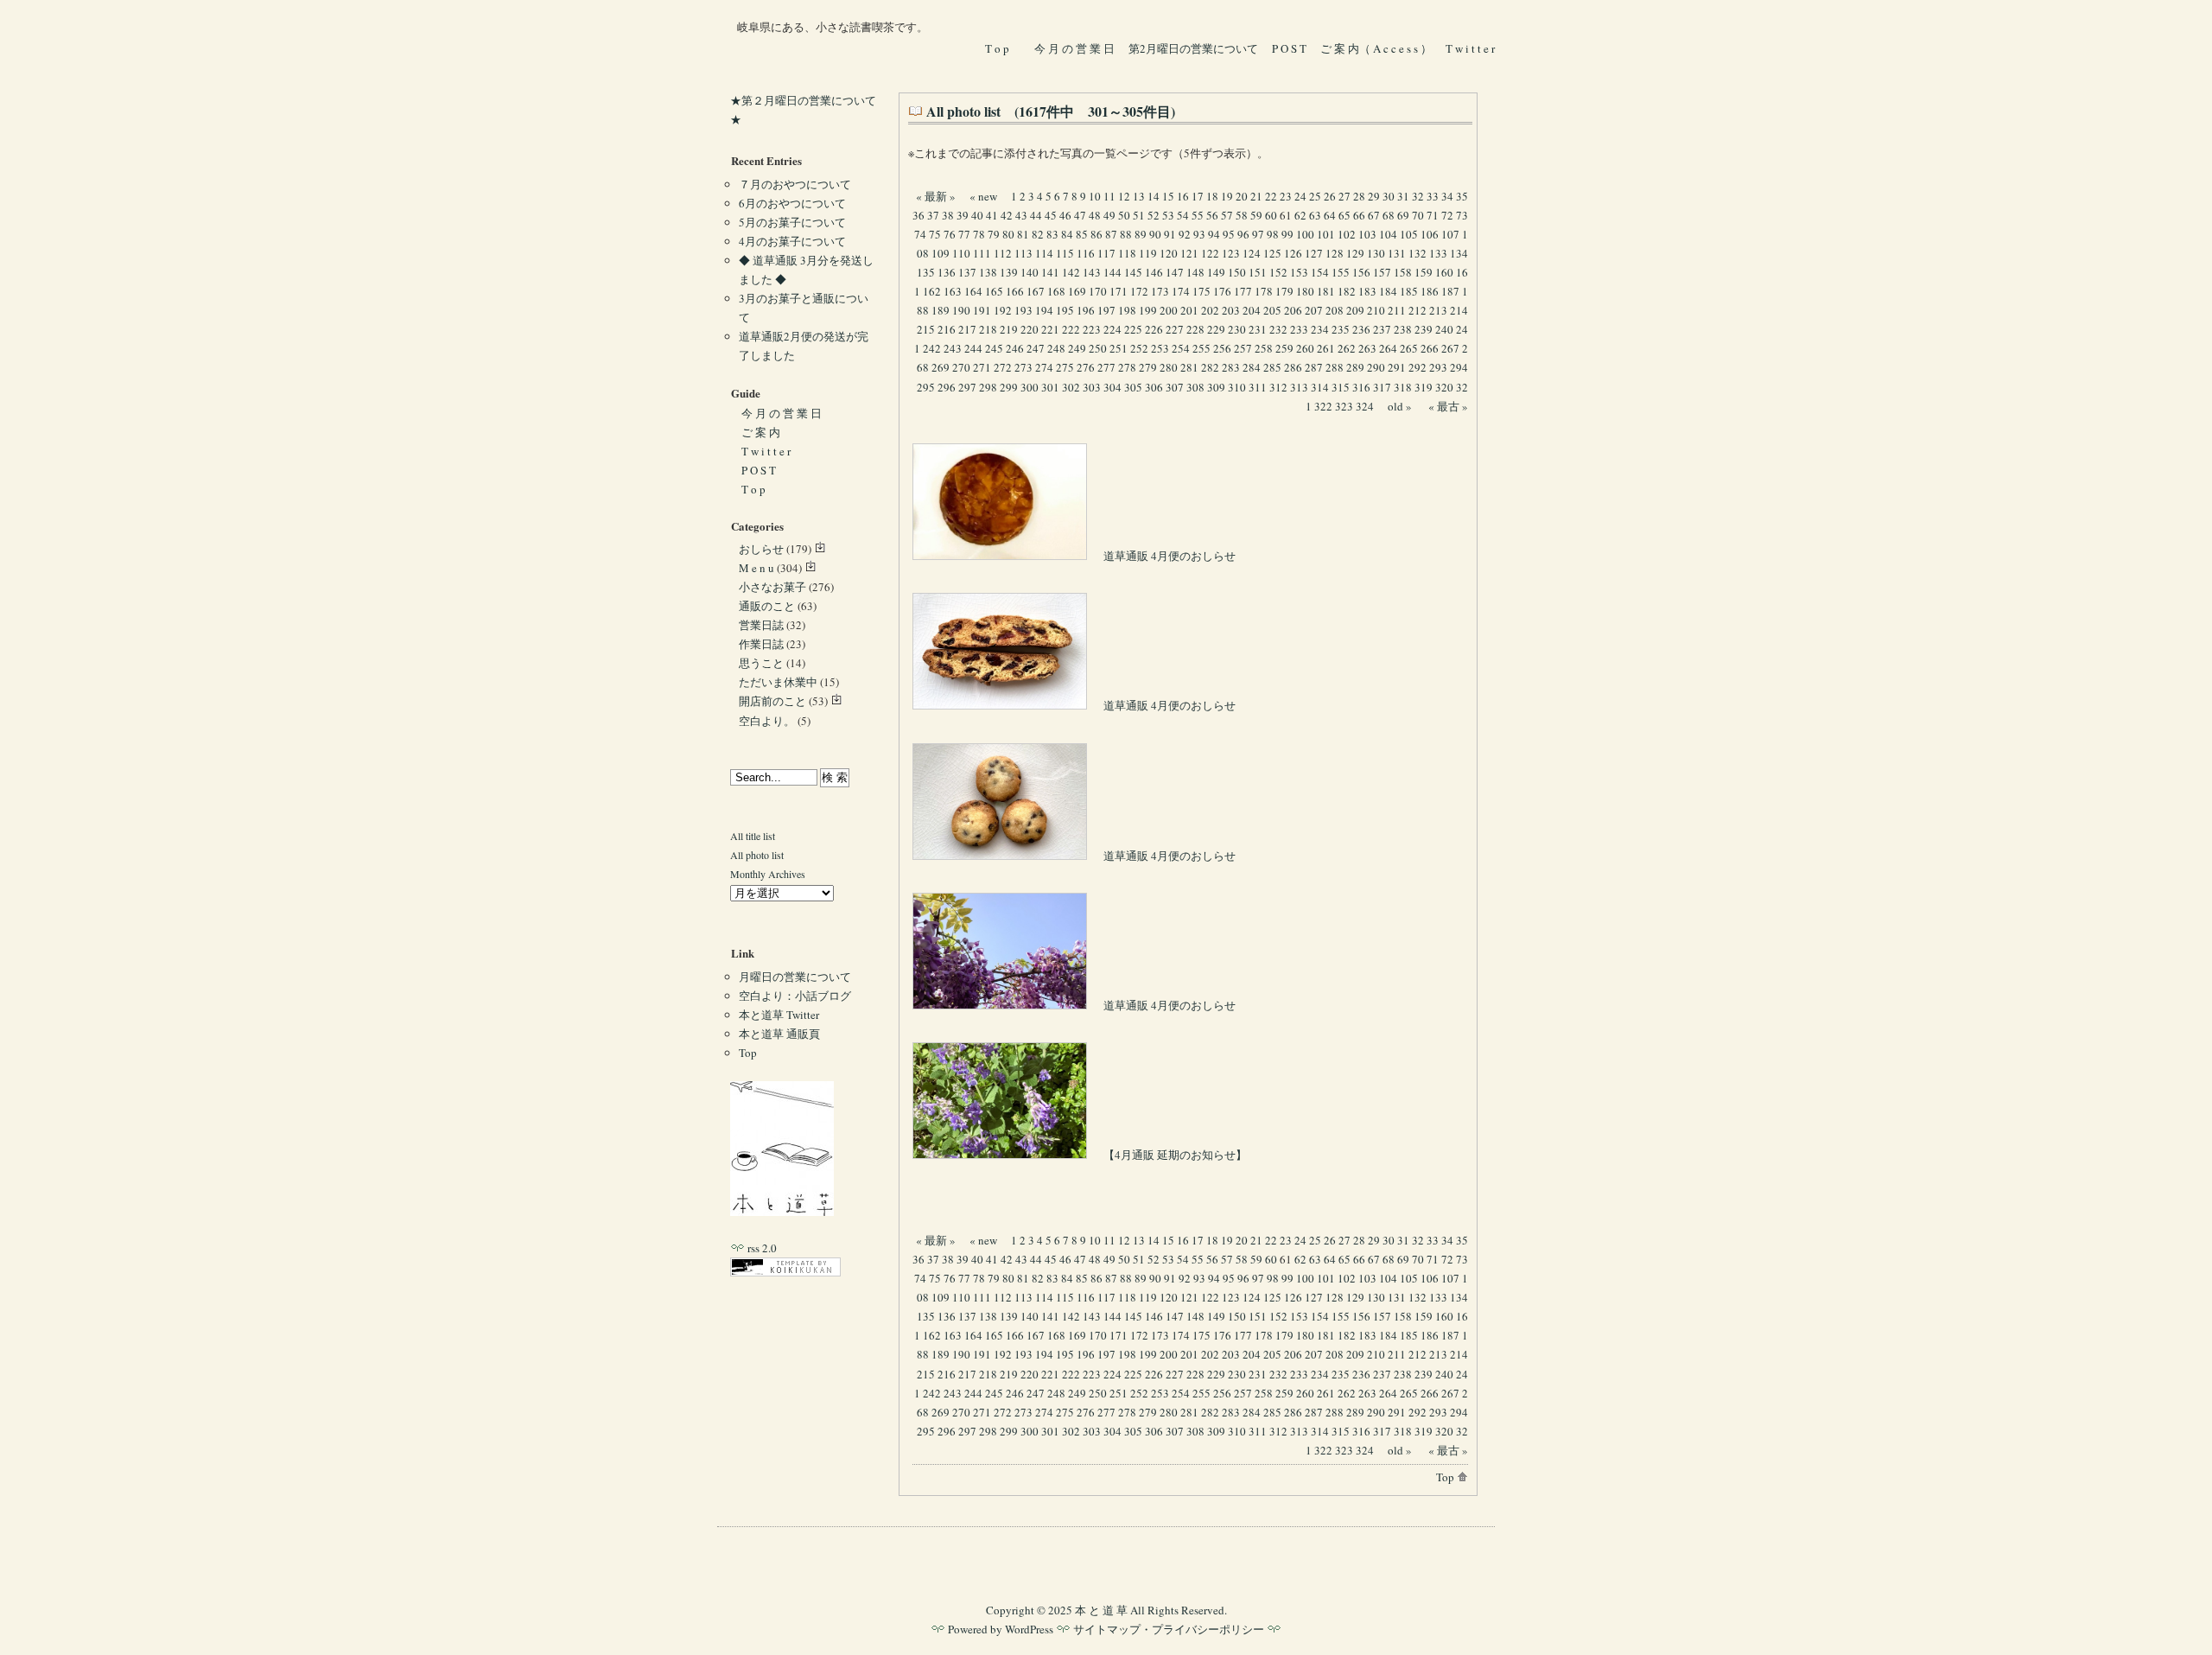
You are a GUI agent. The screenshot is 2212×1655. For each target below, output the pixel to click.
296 (947, 387)
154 (1320, 272)
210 (1376, 310)
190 (961, 310)
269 (941, 367)
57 (1227, 215)
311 (1258, 387)
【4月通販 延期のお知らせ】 (1174, 1155)
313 (1299, 387)
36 (918, 215)
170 (1098, 291)
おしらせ (761, 549)
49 (1109, 215)
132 (1417, 253)
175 (1201, 291)
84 (1067, 234)
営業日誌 (761, 625)
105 (1409, 234)
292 (1417, 367)
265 (1409, 348)
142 (1071, 272)
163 (953, 291)
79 (994, 234)
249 (1077, 348)
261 (1326, 348)
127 (1314, 253)
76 (950, 234)
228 (1195, 329)
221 (1050, 329)
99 (1287, 234)
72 (1447, 215)
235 (1341, 329)
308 (1195, 387)
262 (1347, 348)
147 (1175, 272)
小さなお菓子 (772, 587)
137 (967, 272)
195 (1065, 310)
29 (1374, 196)
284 (1252, 367)
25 (1315, 196)
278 (1127, 367)
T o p (997, 48)
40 (977, 215)
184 (1388, 291)
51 (1139, 215)
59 (1256, 215)
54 (1183, 215)
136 (947, 272)
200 (1169, 310)
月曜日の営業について (795, 977)
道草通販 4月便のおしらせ (1168, 556)
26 (1330, 196)
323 (1344, 406)
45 (1051, 215)
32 (1418, 196)
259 (1284, 348)
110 (961, 253)
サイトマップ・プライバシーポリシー (1169, 1629)
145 (1133, 272)
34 (1447, 196)
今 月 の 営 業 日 (1074, 48)
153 (1299, 272)
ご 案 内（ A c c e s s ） (1376, 48)
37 (933, 215)
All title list (753, 836)
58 (1242, 215)
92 (1185, 234)
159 (1424, 272)
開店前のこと (772, 701)
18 (1212, 196)
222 (1071, 329)
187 (1450, 291)
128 (1335, 253)
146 (1154, 272)
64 (1330, 215)
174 (1181, 291)
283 (1231, 367)
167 (1036, 291)
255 (1201, 348)
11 (1109, 196)
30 (1389, 196)
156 (1361, 272)
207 (1314, 310)
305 (1133, 387)
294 (1459, 367)
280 (1169, 367)
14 (1154, 196)
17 (1198, 196)
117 (1106, 253)
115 (1065, 253)
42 (1007, 215)
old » (1401, 406)
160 (1444, 272)
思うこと (761, 663)
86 (1096, 234)
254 (1181, 348)
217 (967, 329)
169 (1077, 291)
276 (1086, 367)
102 (1347, 234)
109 (941, 253)
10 (1095, 196)
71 (1433, 215)
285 (1272, 367)
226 (1154, 329)
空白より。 (767, 721)
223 (1092, 329)
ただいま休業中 (778, 682)
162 (932, 291)
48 (1095, 215)
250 (1098, 348)
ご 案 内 (761, 432)
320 (1444, 387)
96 (1243, 234)
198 (1127, 310)
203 (1231, 310)
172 (1139, 291)
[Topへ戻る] (782, 1212)
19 (1227, 196)
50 (1124, 215)
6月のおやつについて (792, 203)
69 (1403, 215)
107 (1450, 234)
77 (964, 234)
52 (1154, 215)
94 (1214, 234)
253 (1160, 348)
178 (1264, 291)
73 (1462, 215)
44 (1036, 215)
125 (1272, 253)
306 (1154, 387)
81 (1023, 234)
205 (1272, 310)
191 (982, 310)
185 (1409, 291)
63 (1315, 215)
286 (1293, 367)
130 (1376, 253)
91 (1170, 234)
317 (1382, 387)
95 (1229, 234)
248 (1056, 348)
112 (1003, 253)
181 (1326, 291)
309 (1216, 387)
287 (1314, 367)
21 (1256, 196)
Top (1446, 1477)
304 (1112, 387)
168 (1056, 291)
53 (1168, 215)
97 (1258, 234)
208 (1335, 310)
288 (1335, 367)
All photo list (757, 855)
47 (1080, 215)
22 (1271, 196)
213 (1438, 310)
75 (935, 234)
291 (1397, 367)
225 (1133, 329)
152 (1278, 272)
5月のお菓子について (792, 222)
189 (941, 310)
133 (1438, 253)
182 (1347, 291)
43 (1021, 215)
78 (979, 234)
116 (1086, 253)
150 (1237, 272)
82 (1038, 234)
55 (1198, 215)
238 (1403, 329)
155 (1341, 272)
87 (1111, 234)
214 (1459, 310)
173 (1160, 291)
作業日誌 (761, 644)
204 (1252, 310)
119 (1148, 253)
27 (1344, 196)
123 (1231, 253)
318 (1403, 387)
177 (1243, 291)
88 (1126, 234)
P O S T (1289, 48)
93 (1199, 234)
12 (1124, 196)
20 (1242, 196)
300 (1030, 387)
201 (1189, 310)
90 (1155, 234)
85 (1082, 234)
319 (1424, 387)
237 (1382, 329)
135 (926, 272)
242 (932, 348)
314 (1320, 387)
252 (1139, 348)
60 (1271, 215)
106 (1430, 234)
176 (1222, 291)
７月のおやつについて (795, 184)
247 (1036, 348)
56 (1212, 215)
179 (1284, 291)
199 (1148, 310)
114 (1044, 253)
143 (1092, 272)
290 (1376, 367)
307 (1175, 387)
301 (1050, 387)
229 (1216, 329)
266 (1430, 348)
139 (1009, 272)
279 (1148, 367)
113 (1023, 253)
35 (1462, 196)
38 (948, 215)
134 (1459, 253)
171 (1119, 291)
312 (1278, 387)
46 (1065, 215)
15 (1168, 196)
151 (1258, 272)
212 (1417, 310)
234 (1320, 329)
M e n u (756, 568)
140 (1030, 272)
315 (1341, 387)
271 (982, 367)
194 (1044, 310)
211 (1397, 310)
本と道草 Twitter (779, 1015)
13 (1139, 196)
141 (1050, 272)
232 (1278, 329)
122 (1210, 253)
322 (1323, 406)
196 (1086, 310)
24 (1300, 196)
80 (1008, 234)
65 (1344, 215)
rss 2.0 (761, 1248)
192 (1003, 310)
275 (1065, 367)
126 (1293, 253)
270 (961, 367)
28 (1359, 196)
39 (963, 215)
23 (1286, 196)
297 (967, 387)
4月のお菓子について (792, 241)
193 (1023, 310)
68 (1389, 215)
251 (1119, 348)
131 (1397, 253)
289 (1355, 367)
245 (994, 348)
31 (1403, 196)
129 (1355, 253)
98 (1273, 234)
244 (973, 348)
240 (1444, 329)
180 (1305, 291)
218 (988, 329)
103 (1367, 234)
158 (1403, 272)
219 (1009, 329)
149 (1216, 272)
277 (1106, 367)
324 (1365, 406)
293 (1438, 367)
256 (1222, 348)
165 (994, 291)
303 (1092, 387)
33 (1433, 196)
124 (1252, 253)
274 (1044, 367)
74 (920, 234)
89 (1141, 234)
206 (1293, 310)
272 (1003, 367)
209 (1355, 310)
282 (1210, 367)
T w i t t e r (1471, 48)
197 (1106, 310)
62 (1300, 215)
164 (973, 291)
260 (1305, 348)
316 (1361, 387)
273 (1023, 367)
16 (1183, 196)
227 (1175, 329)
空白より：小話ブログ (795, 996)
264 (1388, 348)
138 (988, 272)
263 (1367, 348)
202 (1210, 310)
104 (1388, 234)
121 (1189, 253)
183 (1367, 291)
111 (982, 253)
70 (1418, 215)
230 (1237, 329)
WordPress (1029, 1629)
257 (1243, 348)
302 (1071, 387)
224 (1112, 329)
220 (1030, 329)
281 (1189, 367)
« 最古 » (1448, 406)
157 (1382, 272)
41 (992, 215)
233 (1299, 329)
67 (1374, 215)
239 (1424, 329)
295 (926, 387)
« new (983, 196)
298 (988, 387)
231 (1258, 329)
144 (1112, 272)
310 (1237, 387)
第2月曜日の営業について (1193, 48)
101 (1326, 234)
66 (1359, 215)
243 (953, 348)
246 (1015, 348)
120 (1169, 253)
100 (1305, 234)
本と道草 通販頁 (779, 1034)
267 (1450, 348)
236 (1361, 329)
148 (1195, 272)
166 (1015, 291)
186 (1430, 291)
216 (947, 329)
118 (1127, 253)
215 (926, 329)
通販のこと (767, 606)
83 (1052, 234)
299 (1009, 387)
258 (1264, 348)
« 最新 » (936, 196)
